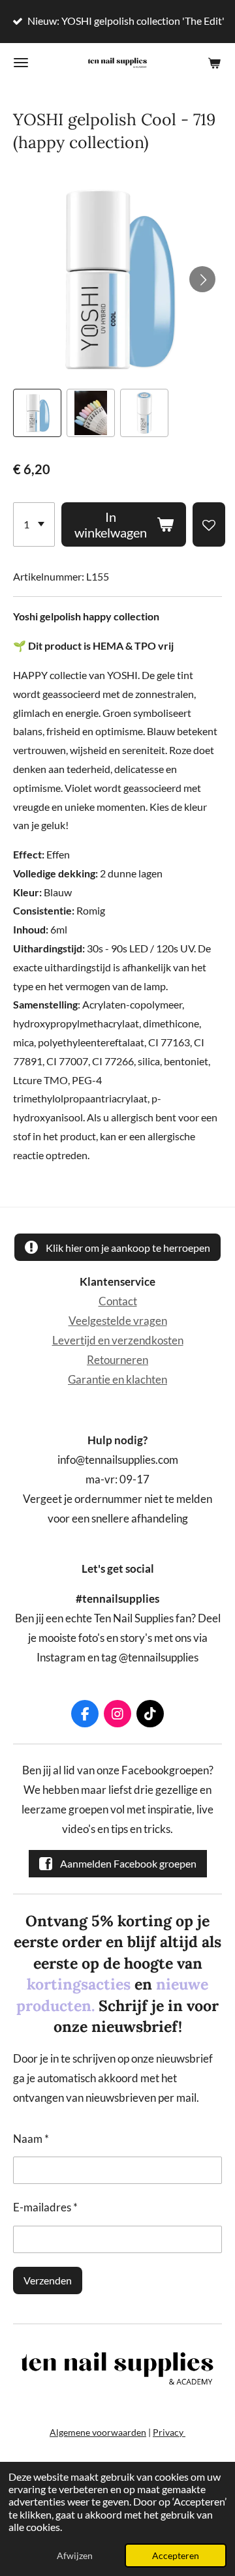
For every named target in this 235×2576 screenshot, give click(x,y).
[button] (37, 413)
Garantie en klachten (117, 1380)
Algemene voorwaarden (98, 2432)
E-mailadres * (45, 2207)
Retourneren (117, 1360)
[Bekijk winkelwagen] (214, 63)
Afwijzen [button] (75, 2555)
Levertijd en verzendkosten (118, 1341)
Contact (118, 1301)
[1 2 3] (34, 524)
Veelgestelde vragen (118, 1321)
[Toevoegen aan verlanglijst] (209, 524)
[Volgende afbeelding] (202, 279)
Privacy (169, 2432)
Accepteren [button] (176, 2555)
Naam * (31, 2139)
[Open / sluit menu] (21, 63)
